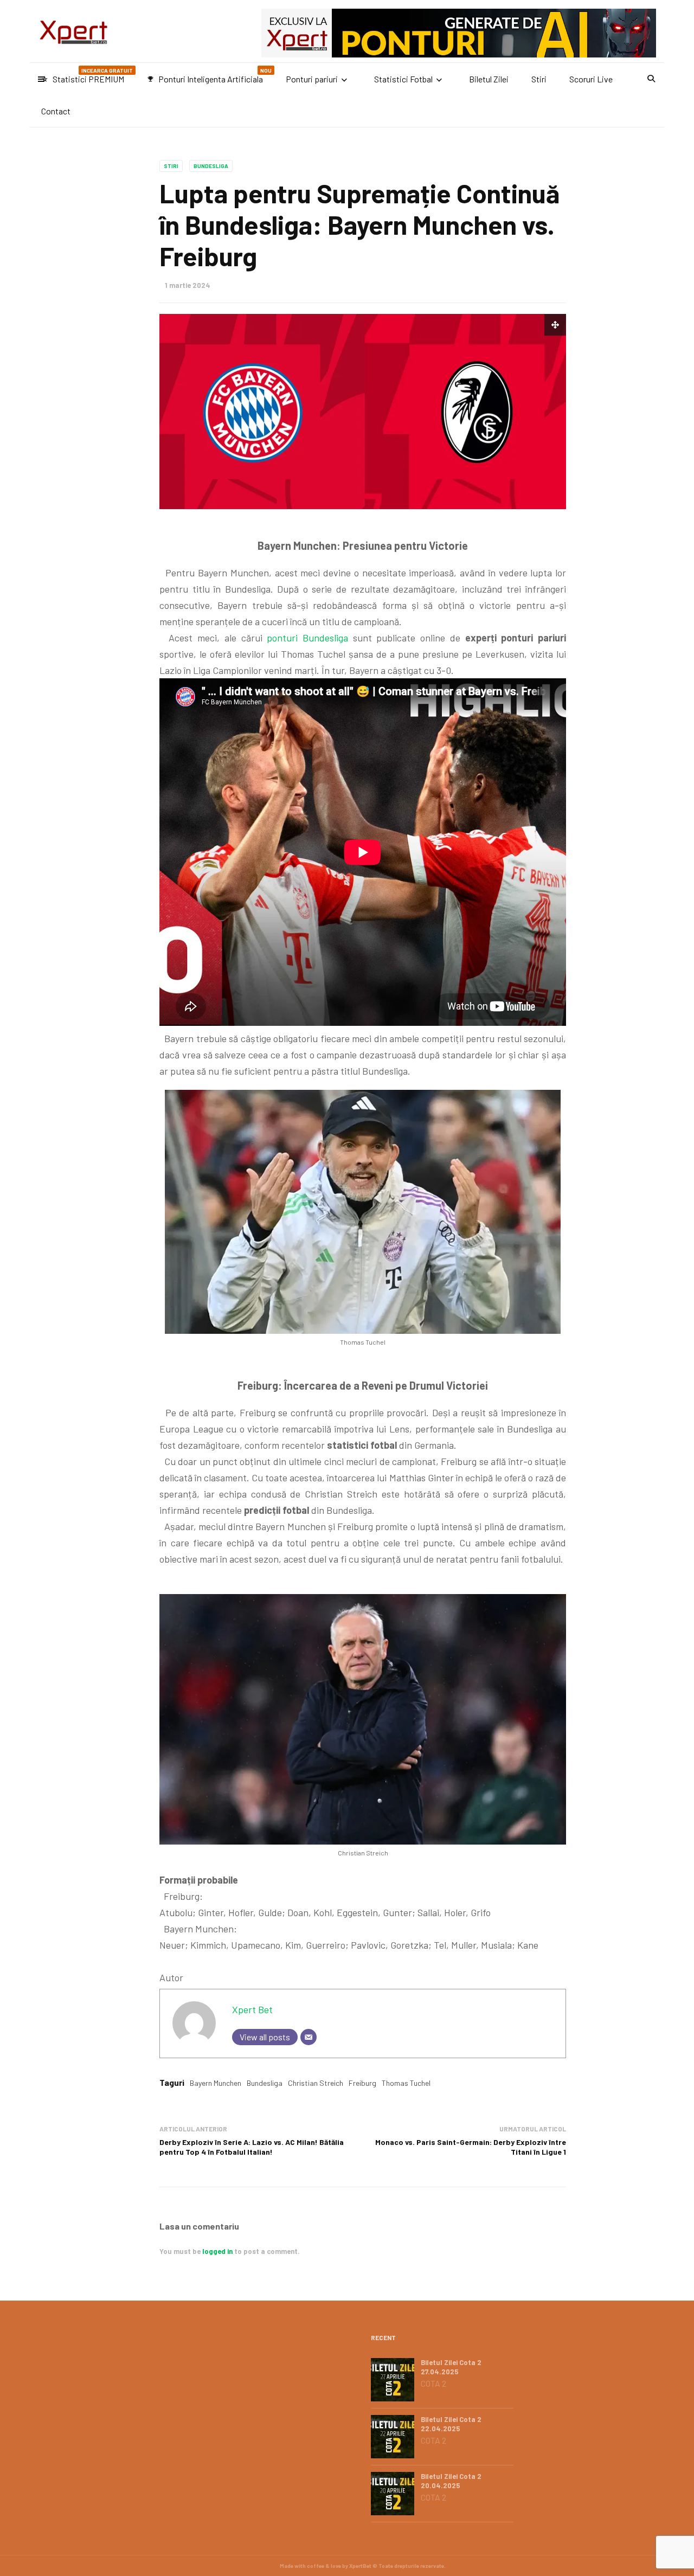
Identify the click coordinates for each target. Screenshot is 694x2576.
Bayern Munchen (216, 2083)
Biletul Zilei (489, 79)
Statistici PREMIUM (87, 76)
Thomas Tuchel (406, 2083)
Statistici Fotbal (403, 79)
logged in (217, 2251)
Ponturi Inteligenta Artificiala (209, 76)
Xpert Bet (252, 2009)
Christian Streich (316, 2083)
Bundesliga (211, 166)
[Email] (309, 2037)
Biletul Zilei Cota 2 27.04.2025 (451, 2367)
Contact (56, 111)
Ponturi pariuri (312, 79)
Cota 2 (433, 2384)
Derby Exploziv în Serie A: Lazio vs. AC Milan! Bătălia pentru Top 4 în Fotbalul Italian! (252, 2147)
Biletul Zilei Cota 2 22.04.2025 (451, 2424)
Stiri (539, 79)
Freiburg (362, 2083)
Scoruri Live (591, 79)
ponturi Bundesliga (307, 638)
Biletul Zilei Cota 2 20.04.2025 (451, 2481)
